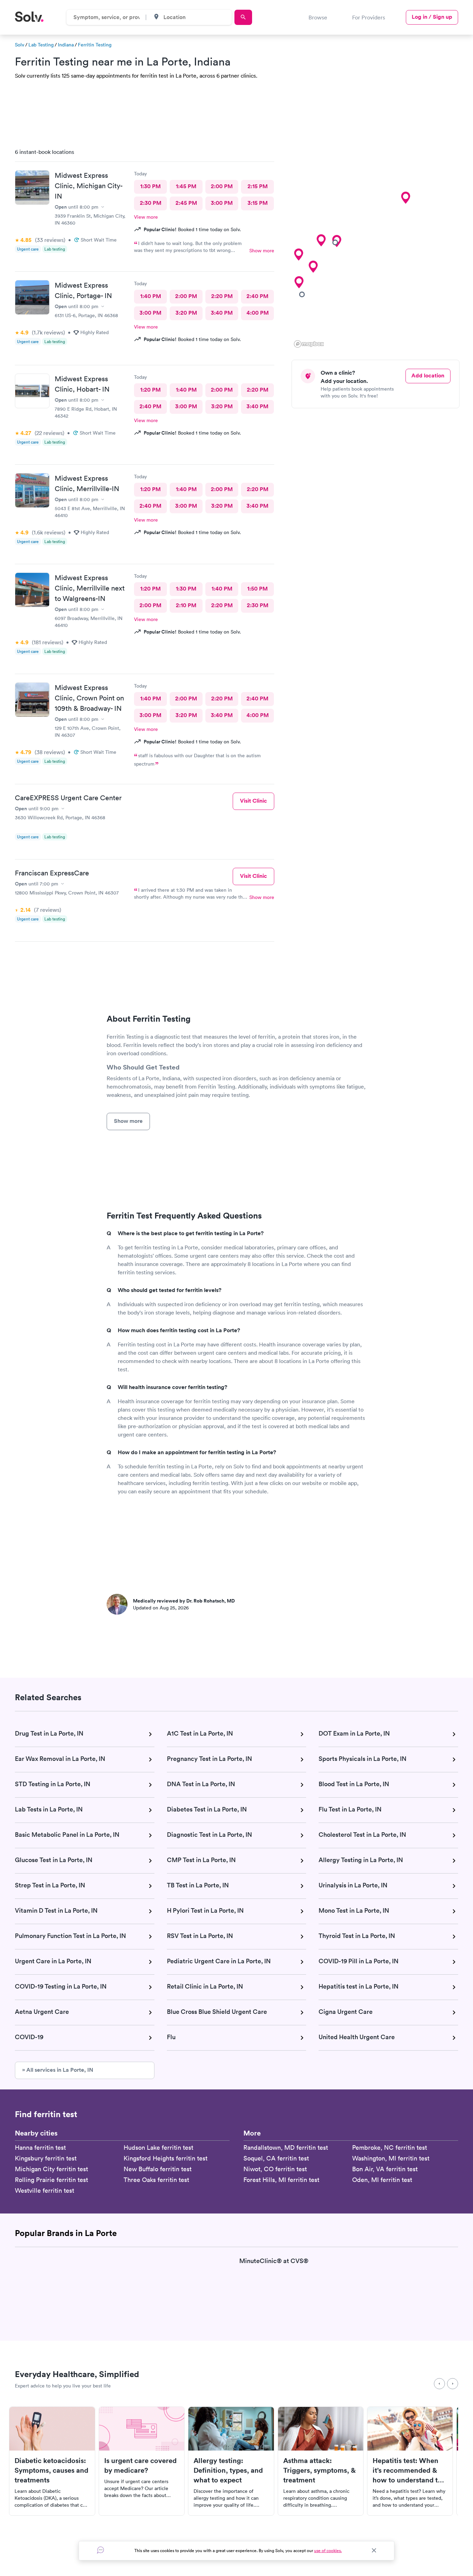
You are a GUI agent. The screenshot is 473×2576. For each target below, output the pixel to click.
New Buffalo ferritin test (158, 2169)
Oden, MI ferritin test (382, 2180)
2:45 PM (186, 203)
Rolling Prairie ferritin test (51, 2180)
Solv (20, 45)
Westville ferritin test (44, 2190)
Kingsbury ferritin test (46, 2158)
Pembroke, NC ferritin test (390, 2147)
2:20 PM (222, 296)
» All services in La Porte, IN (58, 2070)
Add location (428, 376)
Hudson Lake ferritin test (158, 2147)
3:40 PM (222, 313)
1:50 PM (257, 589)
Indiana (66, 45)
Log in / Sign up (432, 17)
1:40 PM (151, 296)
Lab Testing (41, 45)
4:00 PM (258, 313)
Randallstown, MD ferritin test (286, 2147)
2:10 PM (186, 605)
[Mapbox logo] (309, 344)
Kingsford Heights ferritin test (166, 2158)
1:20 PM (150, 390)
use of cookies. (328, 2551)
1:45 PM (186, 186)
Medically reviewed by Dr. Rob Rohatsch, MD (184, 1601)
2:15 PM (258, 186)
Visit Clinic (253, 801)
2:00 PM (222, 186)
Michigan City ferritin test (51, 2169)
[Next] (453, 2384)
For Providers (369, 17)
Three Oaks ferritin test (156, 2180)
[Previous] (439, 2384)
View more (146, 217)
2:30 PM (151, 203)
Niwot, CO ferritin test (275, 2169)
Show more (262, 251)
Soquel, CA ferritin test (276, 2158)
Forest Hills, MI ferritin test (281, 2180)
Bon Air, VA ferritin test (385, 2169)
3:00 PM (222, 203)
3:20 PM (186, 313)
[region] (378, 246)
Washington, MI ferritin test (391, 2158)
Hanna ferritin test (40, 2147)
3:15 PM (258, 203)
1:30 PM (150, 186)
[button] (405, 198)
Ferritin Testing (95, 45)
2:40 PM (257, 296)
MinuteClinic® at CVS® (274, 2261)
